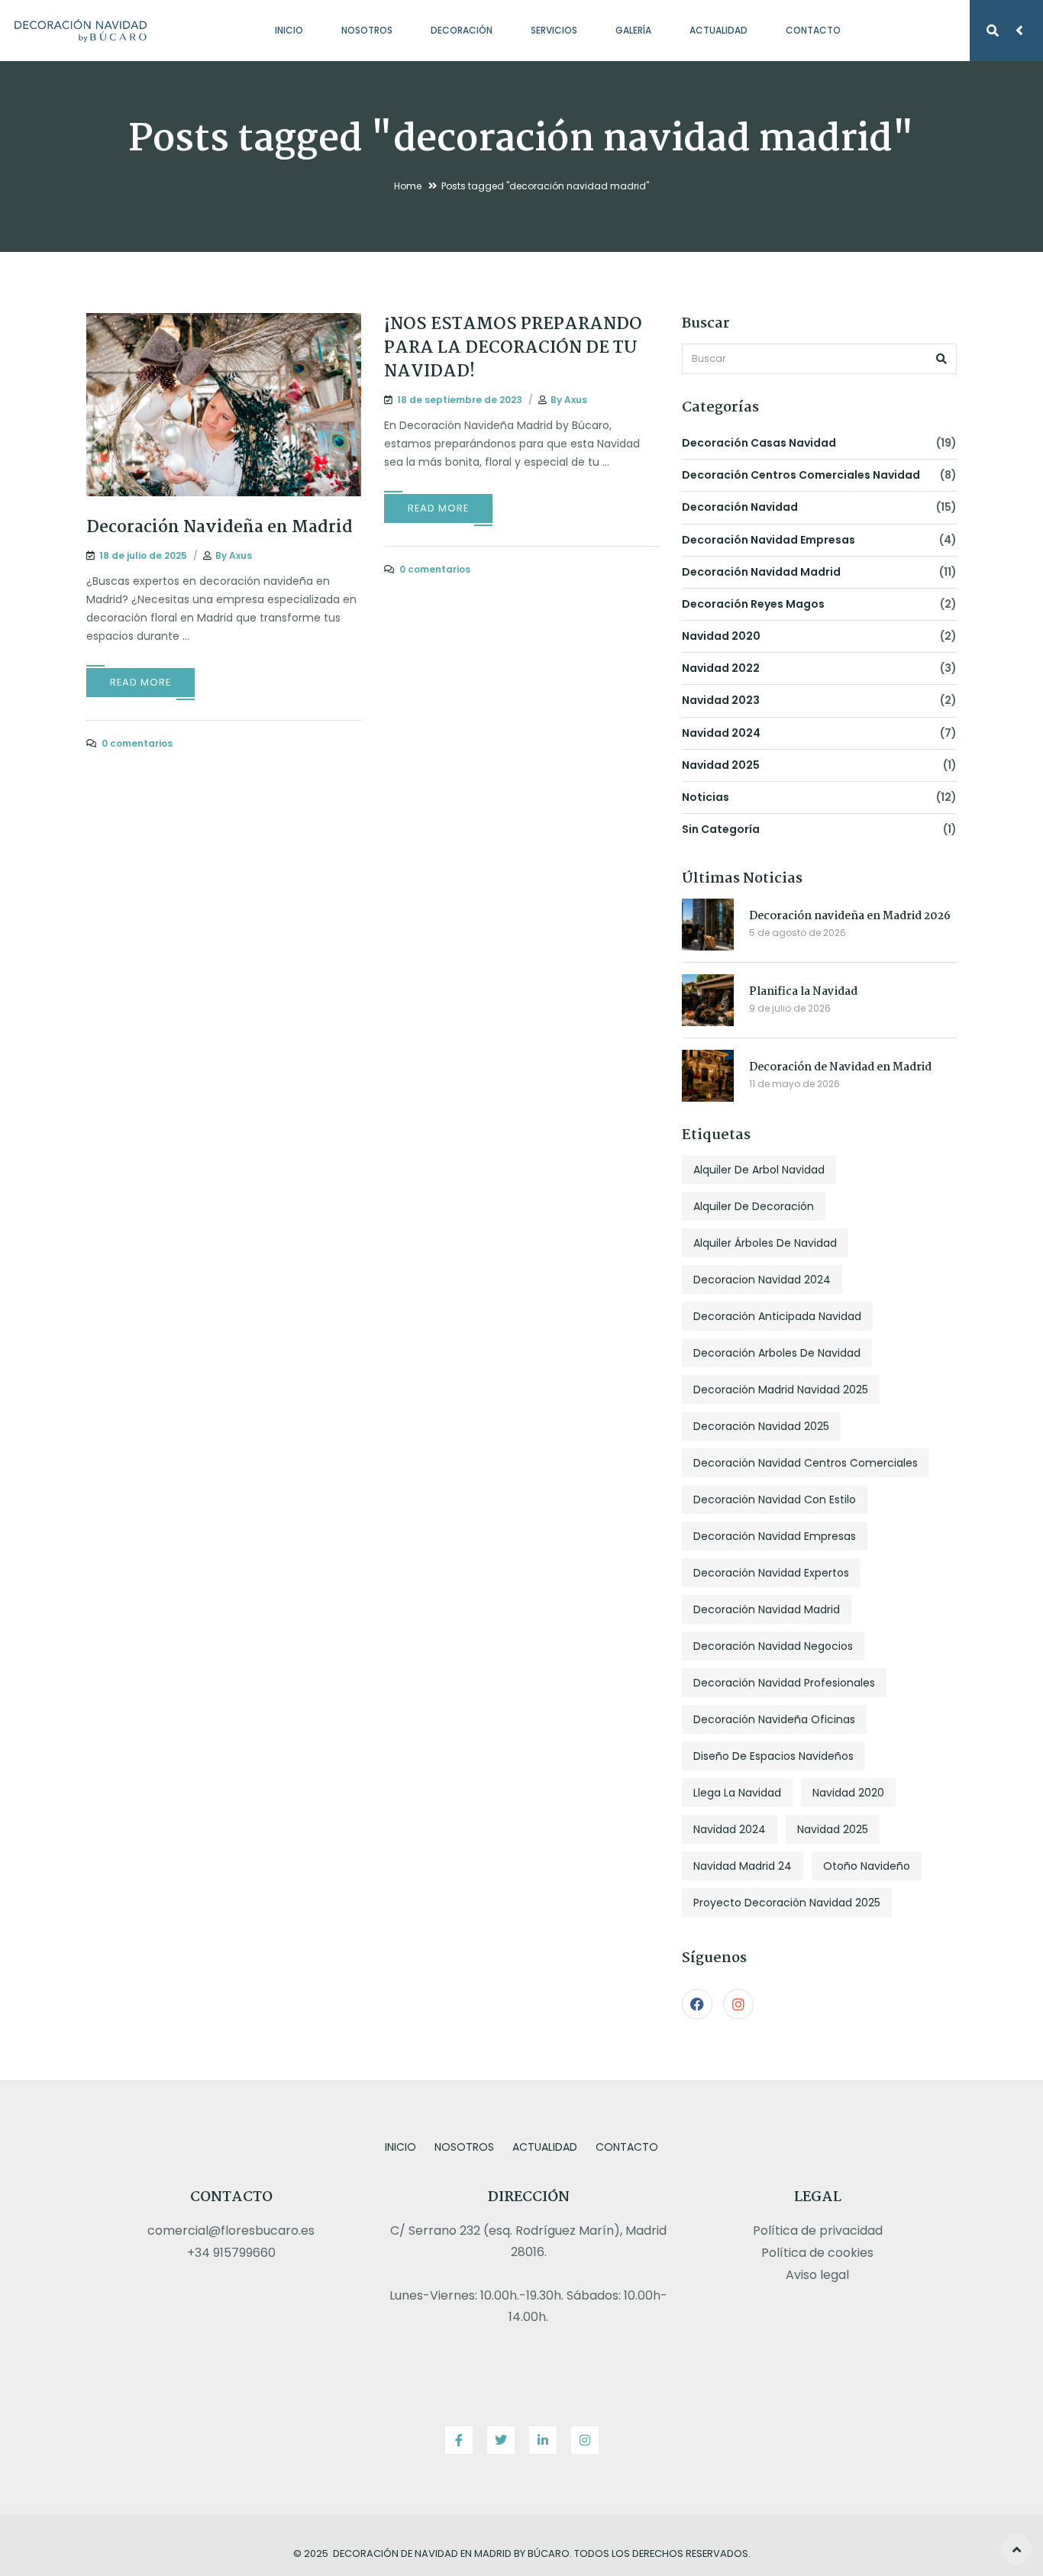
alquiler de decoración (754, 1206)
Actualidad (718, 30)
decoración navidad (740, 507)
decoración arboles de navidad (777, 1353)
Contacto (813, 30)
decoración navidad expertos (771, 1573)
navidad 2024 (721, 733)
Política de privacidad (818, 2231)
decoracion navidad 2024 (762, 1280)
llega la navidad (737, 1793)
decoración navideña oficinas (774, 1719)
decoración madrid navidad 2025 (781, 1390)
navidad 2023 (721, 700)
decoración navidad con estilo (775, 1499)
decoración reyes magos (753, 604)
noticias (706, 797)
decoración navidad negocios (773, 1646)
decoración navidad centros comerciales (806, 1463)
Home (408, 186)
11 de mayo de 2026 (794, 1084)
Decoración (462, 30)
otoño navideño (867, 1866)
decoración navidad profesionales (784, 1683)
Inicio (289, 30)
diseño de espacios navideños (773, 1756)
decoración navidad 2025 (761, 1426)
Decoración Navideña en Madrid (220, 528)
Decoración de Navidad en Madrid (840, 1067)
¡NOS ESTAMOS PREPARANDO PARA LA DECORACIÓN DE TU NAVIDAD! (513, 348)
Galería (633, 30)
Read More (140, 682)
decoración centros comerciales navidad (801, 475)
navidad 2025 (721, 765)
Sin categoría (721, 829)
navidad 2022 (721, 668)
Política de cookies (817, 2253)
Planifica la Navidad (803, 992)
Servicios (554, 30)
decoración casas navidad (759, 443)
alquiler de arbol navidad (759, 1170)
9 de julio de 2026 (790, 1008)
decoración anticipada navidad (777, 1316)
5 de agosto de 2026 (798, 933)
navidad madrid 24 (743, 1866)
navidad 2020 (721, 636)
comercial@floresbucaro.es (231, 2231)
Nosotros (367, 30)
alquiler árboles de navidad (765, 1243)
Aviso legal (817, 2275)
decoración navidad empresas (769, 540)
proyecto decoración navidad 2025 (787, 1903)
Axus (241, 555)
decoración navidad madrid (761, 572)
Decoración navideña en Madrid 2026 (850, 916)
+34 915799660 (231, 2253)
